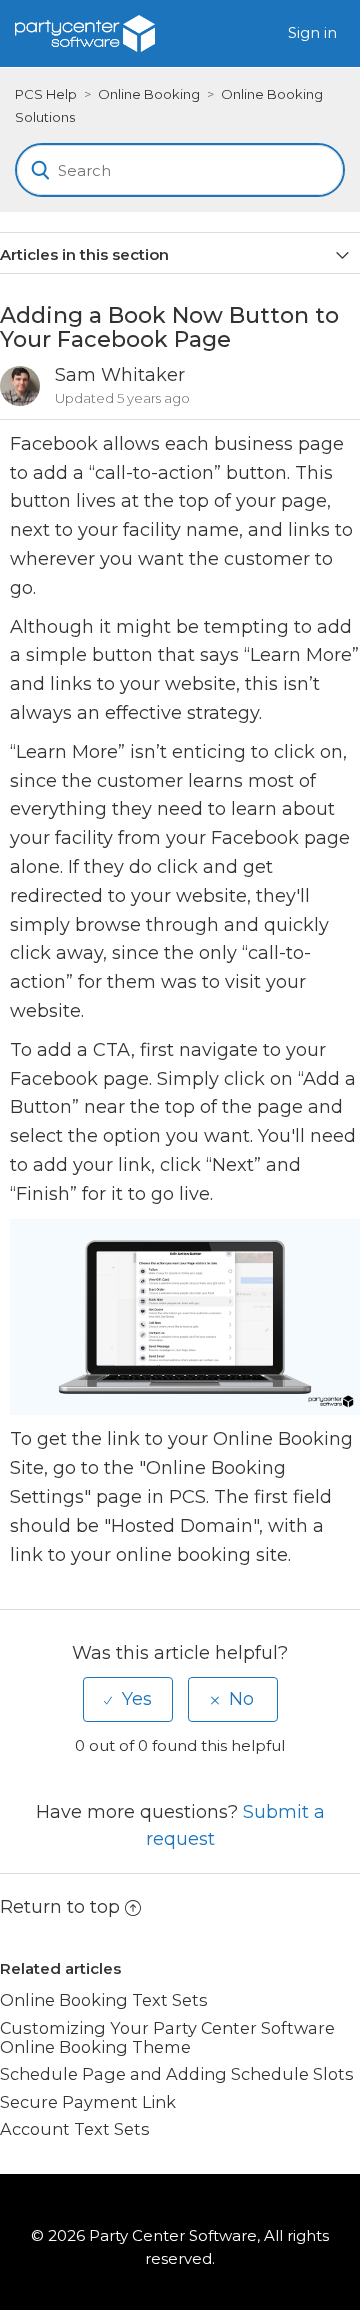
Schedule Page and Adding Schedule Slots (177, 2074)
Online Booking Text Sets (104, 2000)
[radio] (128, 1699)
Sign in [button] (312, 32)
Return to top (60, 1907)
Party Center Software (173, 2235)
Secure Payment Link (88, 2102)
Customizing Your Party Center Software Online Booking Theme (167, 2037)
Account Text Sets (75, 2129)
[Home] (85, 31)
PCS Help (46, 94)
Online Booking (149, 94)
